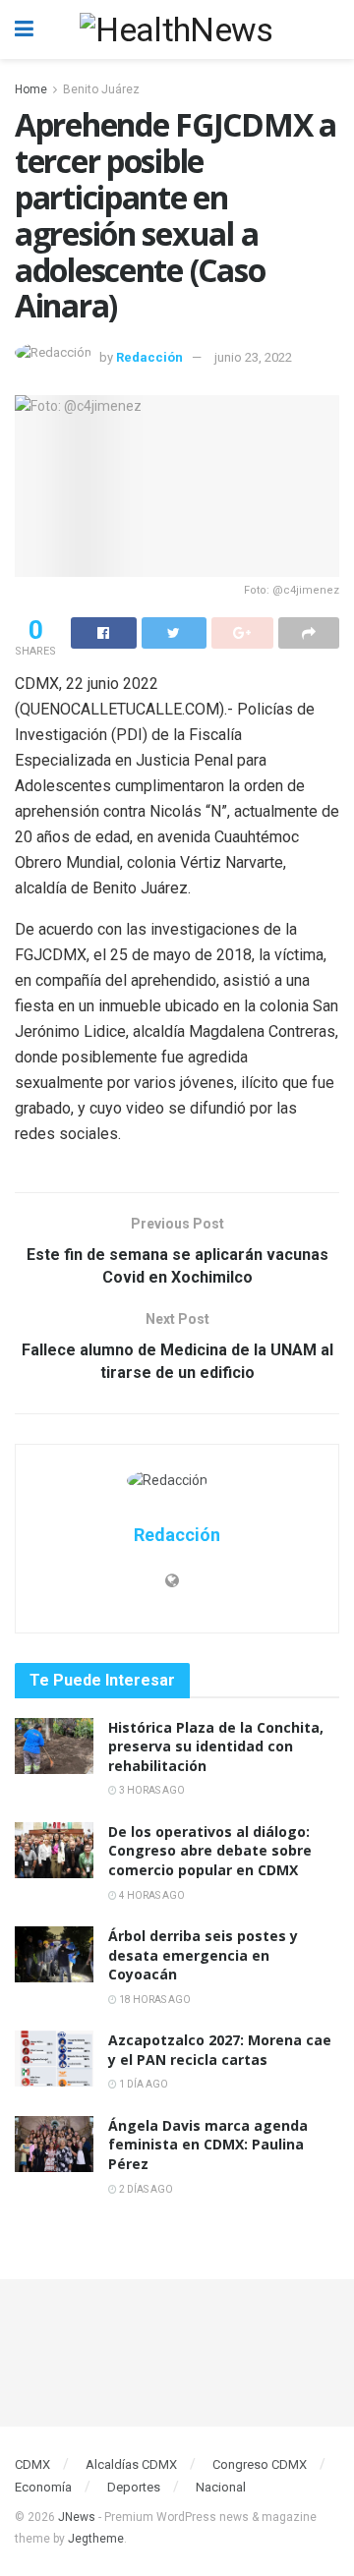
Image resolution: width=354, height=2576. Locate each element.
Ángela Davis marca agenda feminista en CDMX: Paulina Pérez (208, 2145)
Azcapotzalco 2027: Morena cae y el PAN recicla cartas (220, 2050)
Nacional (221, 2487)
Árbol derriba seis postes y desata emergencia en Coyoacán (203, 1955)
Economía (43, 2487)
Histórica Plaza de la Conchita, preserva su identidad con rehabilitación (216, 1746)
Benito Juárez (101, 89)
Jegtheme (96, 2539)
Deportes (134, 2487)
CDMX (32, 2464)
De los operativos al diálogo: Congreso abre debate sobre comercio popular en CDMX (210, 1851)
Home (31, 89)
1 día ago (143, 2084)
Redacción (149, 357)
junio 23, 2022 (253, 357)
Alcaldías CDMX (131, 2464)
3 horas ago (151, 1790)
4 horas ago (151, 1895)
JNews (77, 2517)
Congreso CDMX (260, 2464)
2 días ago (145, 2189)
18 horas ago (154, 2000)
